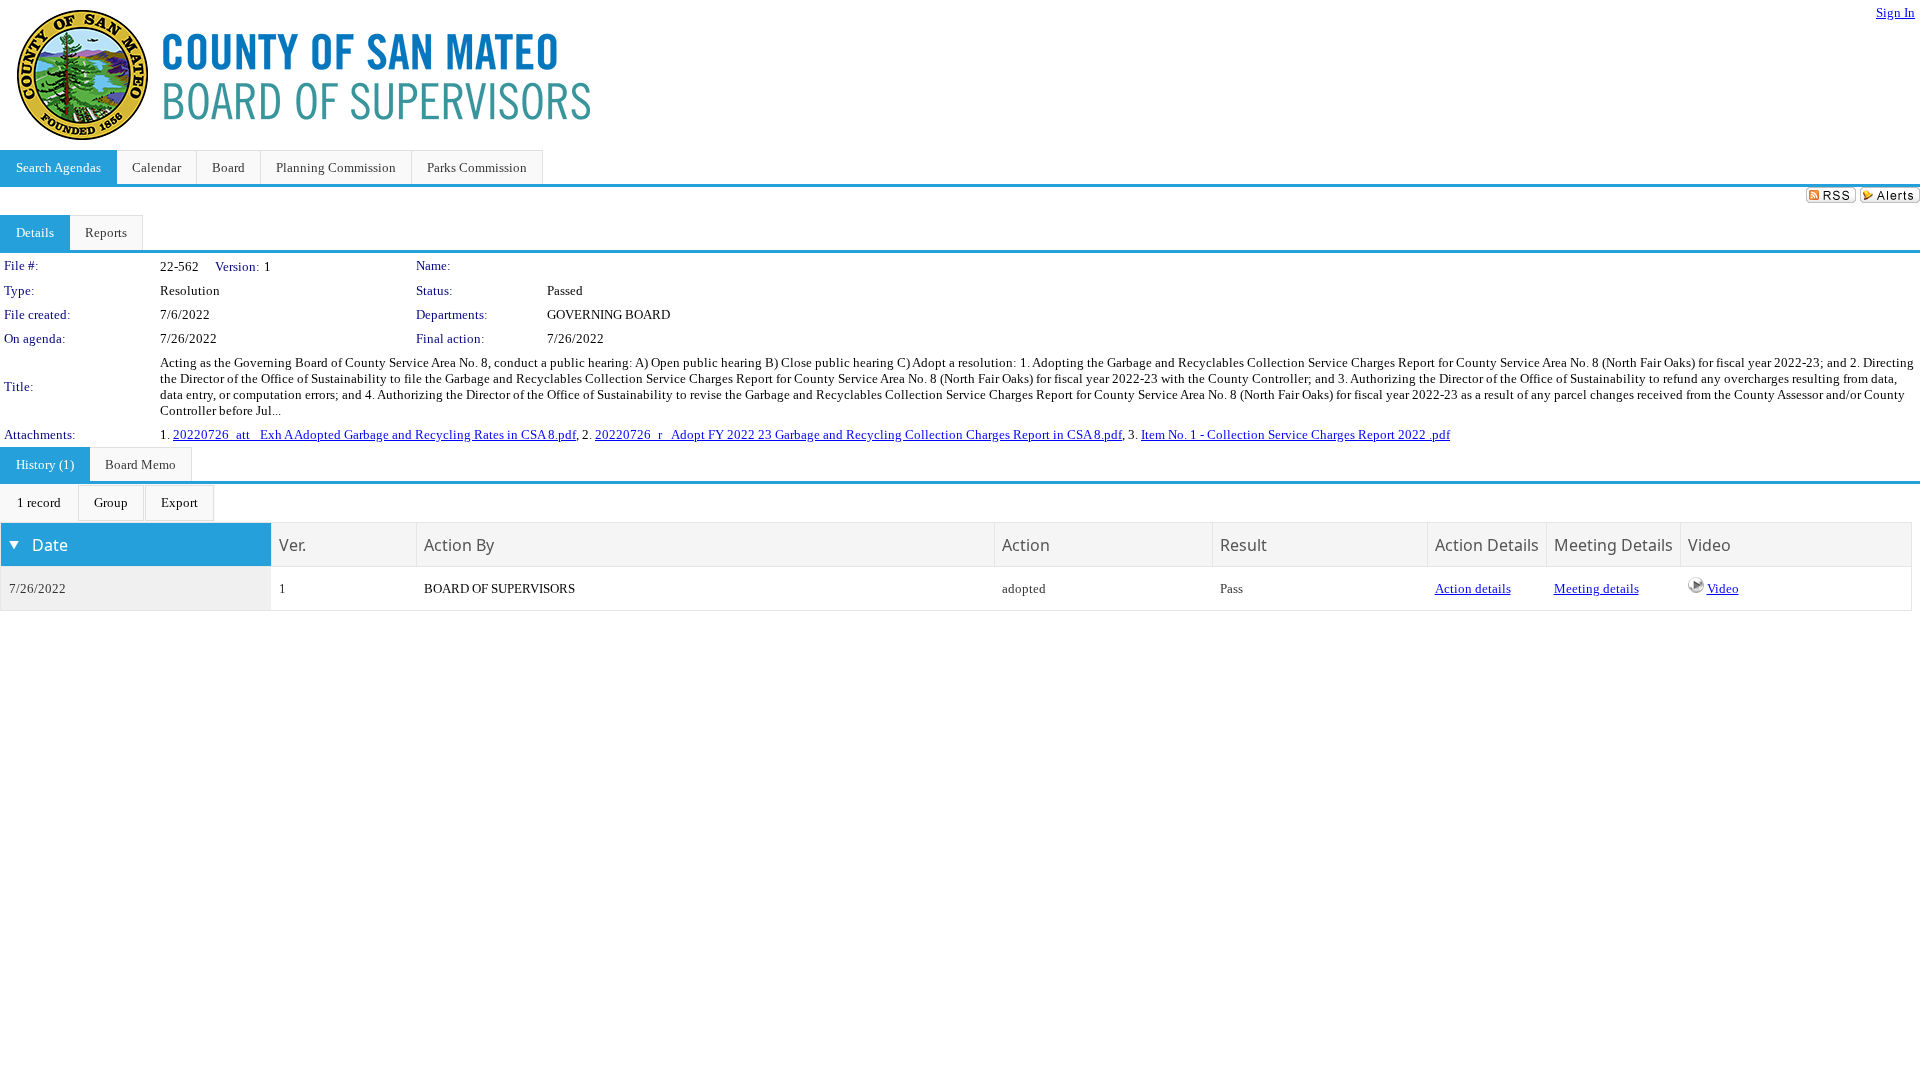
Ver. (292, 545)
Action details (1473, 588)
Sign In (1895, 12)
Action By (459, 545)
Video (1723, 588)
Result (1243, 545)
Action (1026, 545)
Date (50, 545)
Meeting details (1596, 588)
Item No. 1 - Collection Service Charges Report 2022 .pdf (1295, 434)
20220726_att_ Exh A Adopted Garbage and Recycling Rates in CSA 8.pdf (374, 434)
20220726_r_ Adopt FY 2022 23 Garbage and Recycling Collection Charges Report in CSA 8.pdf (858, 434)
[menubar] (107, 503)
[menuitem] (39, 503)
